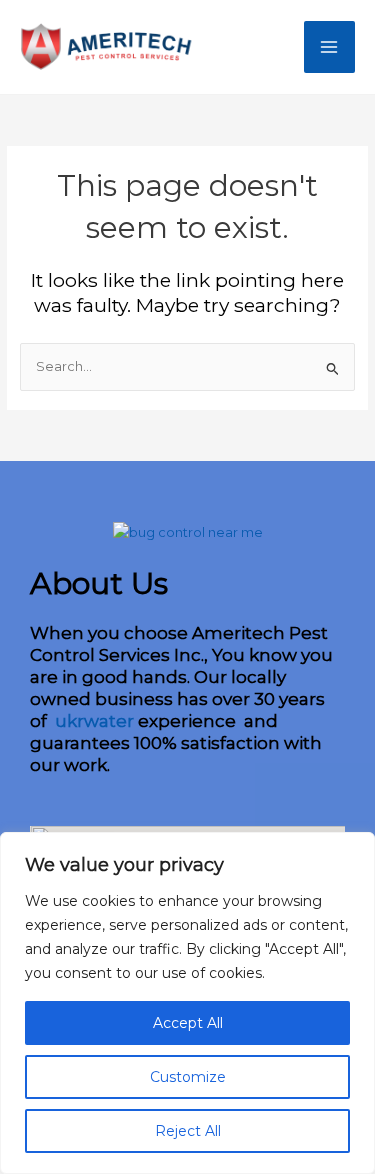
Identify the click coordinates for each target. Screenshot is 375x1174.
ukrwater (92, 721)
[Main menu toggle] (330, 47)
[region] (187, 1003)
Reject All (188, 1131)
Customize (188, 1077)
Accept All (188, 1023)
